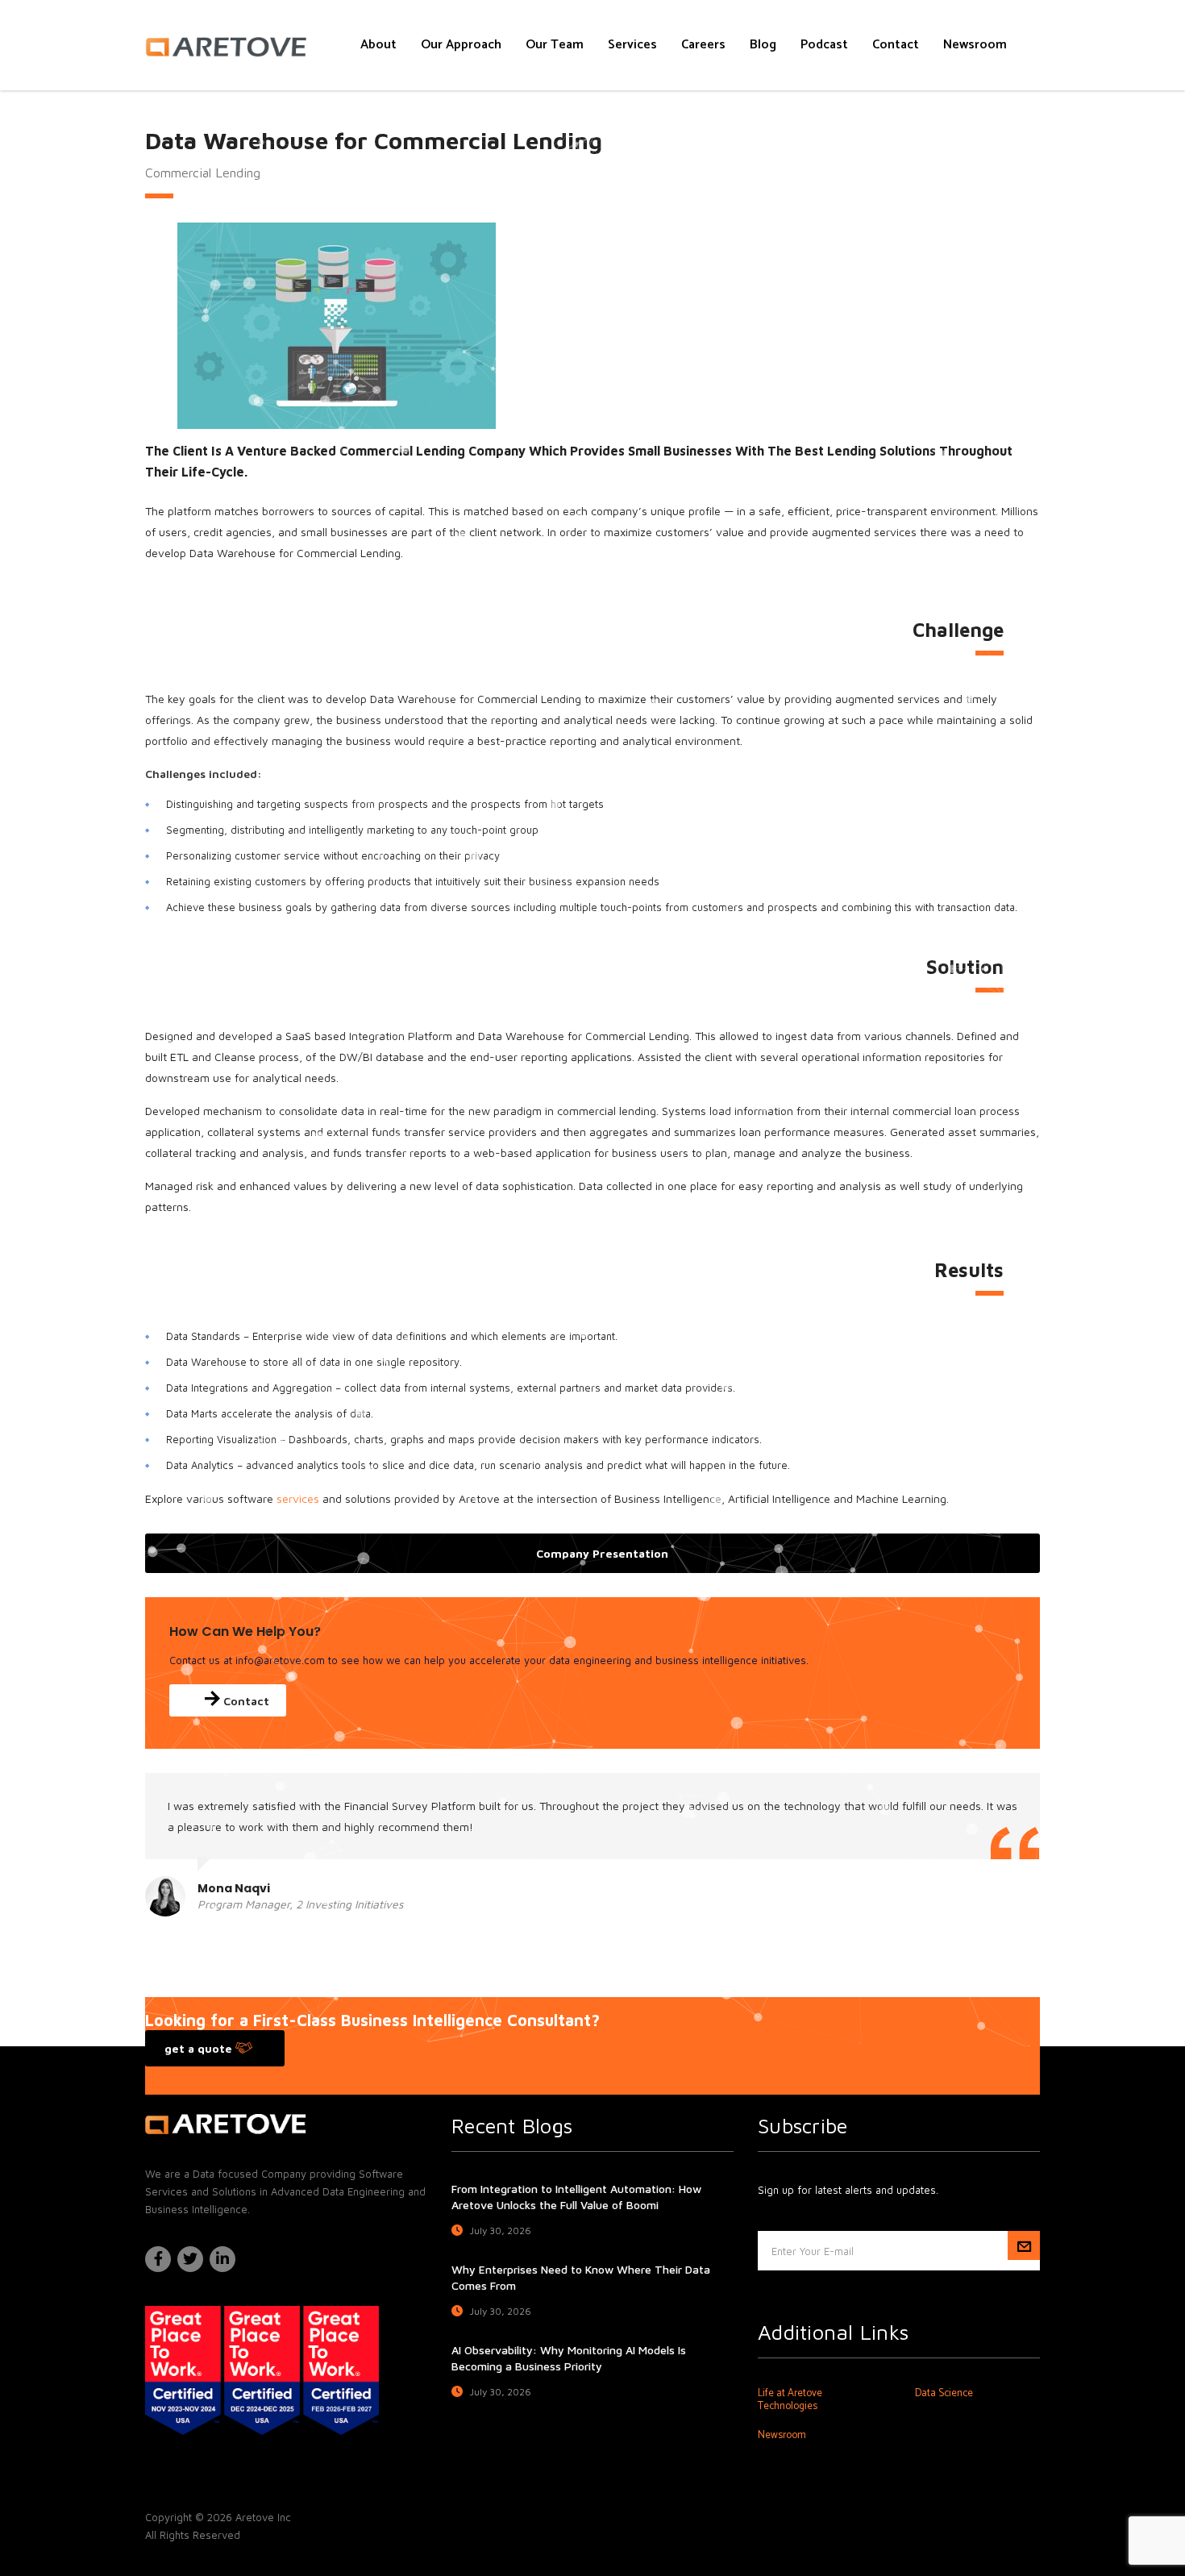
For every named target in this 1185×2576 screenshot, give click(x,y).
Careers (703, 45)
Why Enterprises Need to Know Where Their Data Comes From (581, 2277)
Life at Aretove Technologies (790, 2400)
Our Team (555, 45)
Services (632, 45)
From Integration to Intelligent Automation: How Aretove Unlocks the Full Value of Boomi (576, 2197)
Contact (896, 45)
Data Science (944, 2394)
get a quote (200, 2048)
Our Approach (461, 45)
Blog (763, 45)
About (378, 45)
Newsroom (975, 45)
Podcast (824, 45)
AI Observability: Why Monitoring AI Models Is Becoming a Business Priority (569, 2358)
